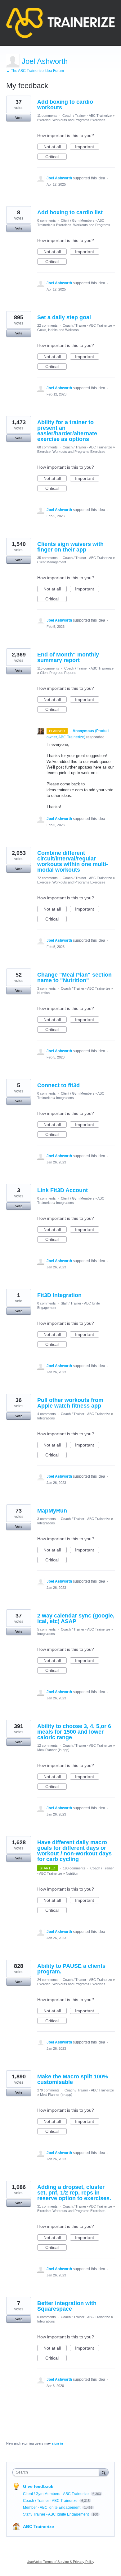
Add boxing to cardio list (70, 212)
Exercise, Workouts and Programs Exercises (71, 120)
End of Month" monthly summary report (68, 657)
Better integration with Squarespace (67, 2306)
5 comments (47, 1629)
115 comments (48, 668)
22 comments (47, 325)
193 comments (74, 1868)
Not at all (55, 147)
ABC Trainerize (38, 2526)
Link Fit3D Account (63, 1190)
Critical (56, 157)
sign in (57, 2443)
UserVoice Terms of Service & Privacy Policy (60, 2562)
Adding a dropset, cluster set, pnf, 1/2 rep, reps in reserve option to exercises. (74, 2193)
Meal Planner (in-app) (53, 1750)
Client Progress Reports (58, 673)
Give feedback (38, 2486)
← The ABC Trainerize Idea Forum (35, 71)
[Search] (104, 2472)
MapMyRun (52, 1511)
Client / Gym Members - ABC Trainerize (56, 2494)
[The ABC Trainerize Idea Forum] (60, 23)
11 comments (47, 116)
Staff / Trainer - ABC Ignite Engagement (56, 2514)
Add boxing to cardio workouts (65, 105)
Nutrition (43, 993)
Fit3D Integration (59, 1295)
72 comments (47, 878)
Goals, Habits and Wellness (58, 330)
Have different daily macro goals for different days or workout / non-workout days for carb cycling (74, 1851)
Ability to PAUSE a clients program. (71, 1969)
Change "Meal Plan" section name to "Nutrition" (74, 978)
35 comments (47, 558)
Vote (19, 118)
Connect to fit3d (58, 1085)
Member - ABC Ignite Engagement (52, 2507)
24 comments (47, 1980)
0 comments (47, 220)
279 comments (48, 2090)
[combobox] (57, 2472)
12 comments (47, 1745)
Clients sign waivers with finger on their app (70, 547)
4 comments (47, 1414)
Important (87, 147)
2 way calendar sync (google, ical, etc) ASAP (76, 1618)
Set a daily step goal (64, 317)
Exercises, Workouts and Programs (83, 225)
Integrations (65, 1098)
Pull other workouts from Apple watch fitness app (70, 1403)
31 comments (47, 2206)
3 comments (47, 988)
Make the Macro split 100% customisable (73, 2079)
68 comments (47, 447)
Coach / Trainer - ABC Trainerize (87, 116)
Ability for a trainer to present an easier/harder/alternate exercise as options (67, 431)
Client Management (52, 562)
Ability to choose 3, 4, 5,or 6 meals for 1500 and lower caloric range (74, 1732)
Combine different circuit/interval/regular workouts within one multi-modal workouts (73, 861)
